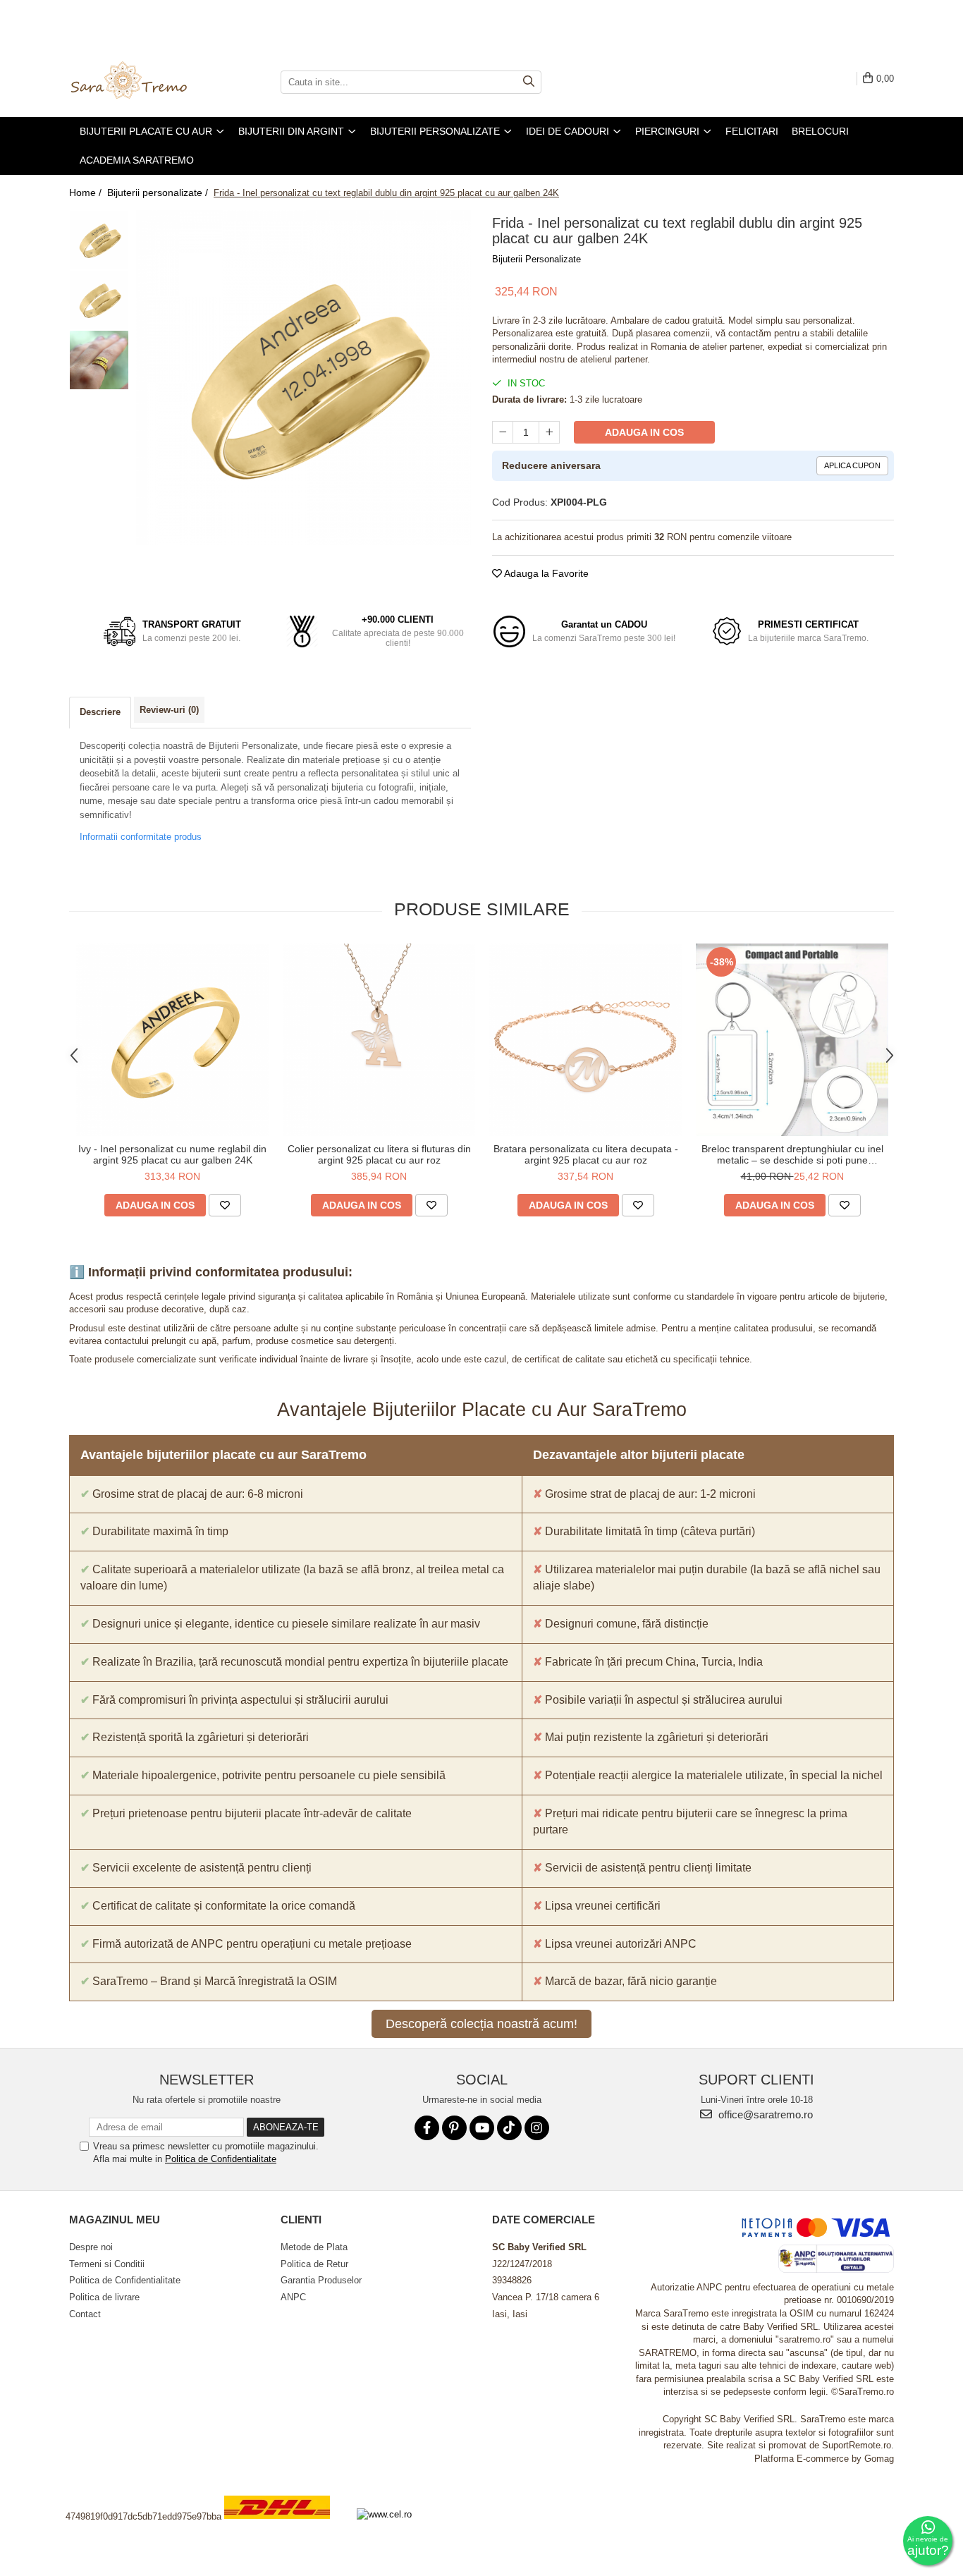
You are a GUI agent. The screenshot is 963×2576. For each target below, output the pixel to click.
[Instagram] (537, 2128)
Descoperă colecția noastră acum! (481, 2024)
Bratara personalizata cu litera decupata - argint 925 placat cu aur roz (586, 1154)
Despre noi (91, 2247)
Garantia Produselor (321, 2280)
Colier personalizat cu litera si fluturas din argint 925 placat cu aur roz (379, 1154)
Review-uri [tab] (169, 710)
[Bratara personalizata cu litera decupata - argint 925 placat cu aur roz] (585, 1040)
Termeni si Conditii (107, 2264)
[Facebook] (427, 2128)
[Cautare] (529, 82)
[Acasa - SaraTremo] (140, 82)
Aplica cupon (852, 465)
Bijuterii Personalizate (536, 259)
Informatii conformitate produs (141, 837)
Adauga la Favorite (545, 573)
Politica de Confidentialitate (221, 2159)
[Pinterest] (454, 2128)
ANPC (293, 2297)
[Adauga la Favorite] (225, 1205)
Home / (87, 193)
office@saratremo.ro (764, 2114)
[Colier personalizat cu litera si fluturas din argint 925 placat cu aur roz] (379, 1040)
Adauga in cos (644, 432)
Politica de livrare (104, 2297)
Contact (85, 2314)
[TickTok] (509, 2128)
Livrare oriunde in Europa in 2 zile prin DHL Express (286, 2528)
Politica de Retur (314, 2264)
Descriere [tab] (100, 712)
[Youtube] (482, 2128)
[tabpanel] (303, 378)
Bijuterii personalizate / (159, 193)
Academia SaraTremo (137, 160)
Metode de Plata (314, 2247)
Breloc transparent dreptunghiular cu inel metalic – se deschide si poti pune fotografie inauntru (792, 1154)
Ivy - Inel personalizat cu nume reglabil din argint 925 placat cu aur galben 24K (172, 1154)
